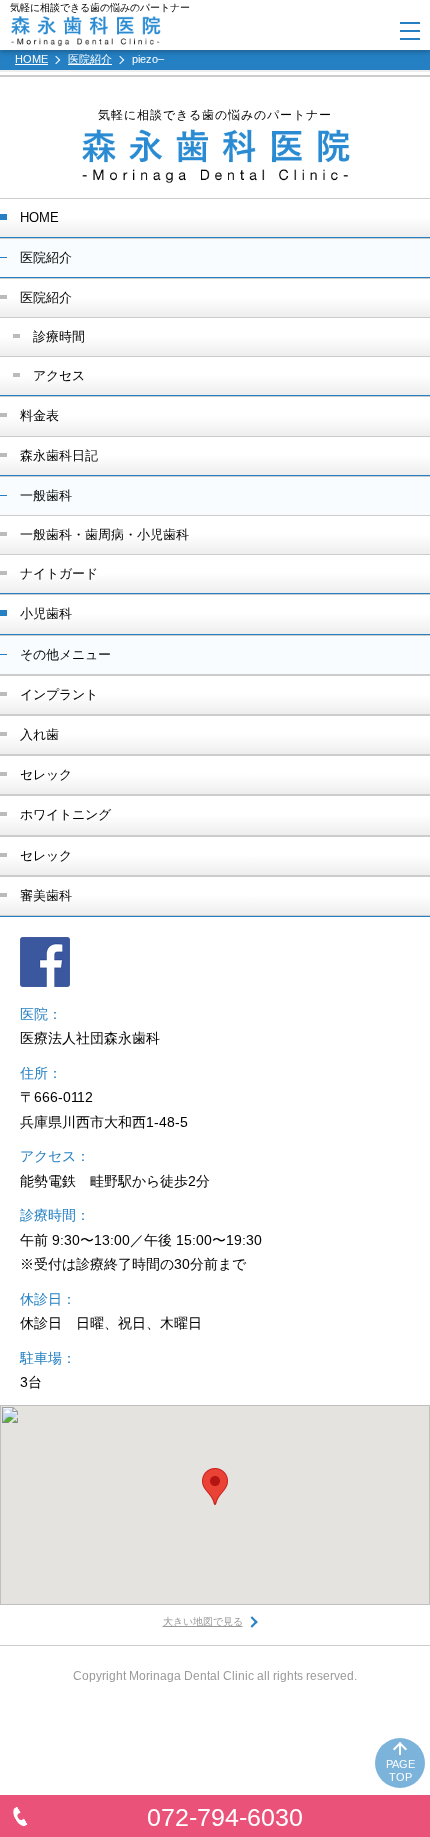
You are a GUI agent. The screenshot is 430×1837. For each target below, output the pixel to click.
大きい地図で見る (203, 1621)
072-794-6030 (225, 1817)
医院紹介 (46, 297)
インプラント (59, 694)
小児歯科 (46, 613)
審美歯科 (46, 895)
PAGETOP (400, 1770)
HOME (39, 217)
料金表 (39, 415)
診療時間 (59, 336)
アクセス (59, 375)
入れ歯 (39, 734)
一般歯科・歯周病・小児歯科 (104, 534)
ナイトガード (59, 573)
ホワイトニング (65, 814)
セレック (46, 774)
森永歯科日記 (59, 455)
